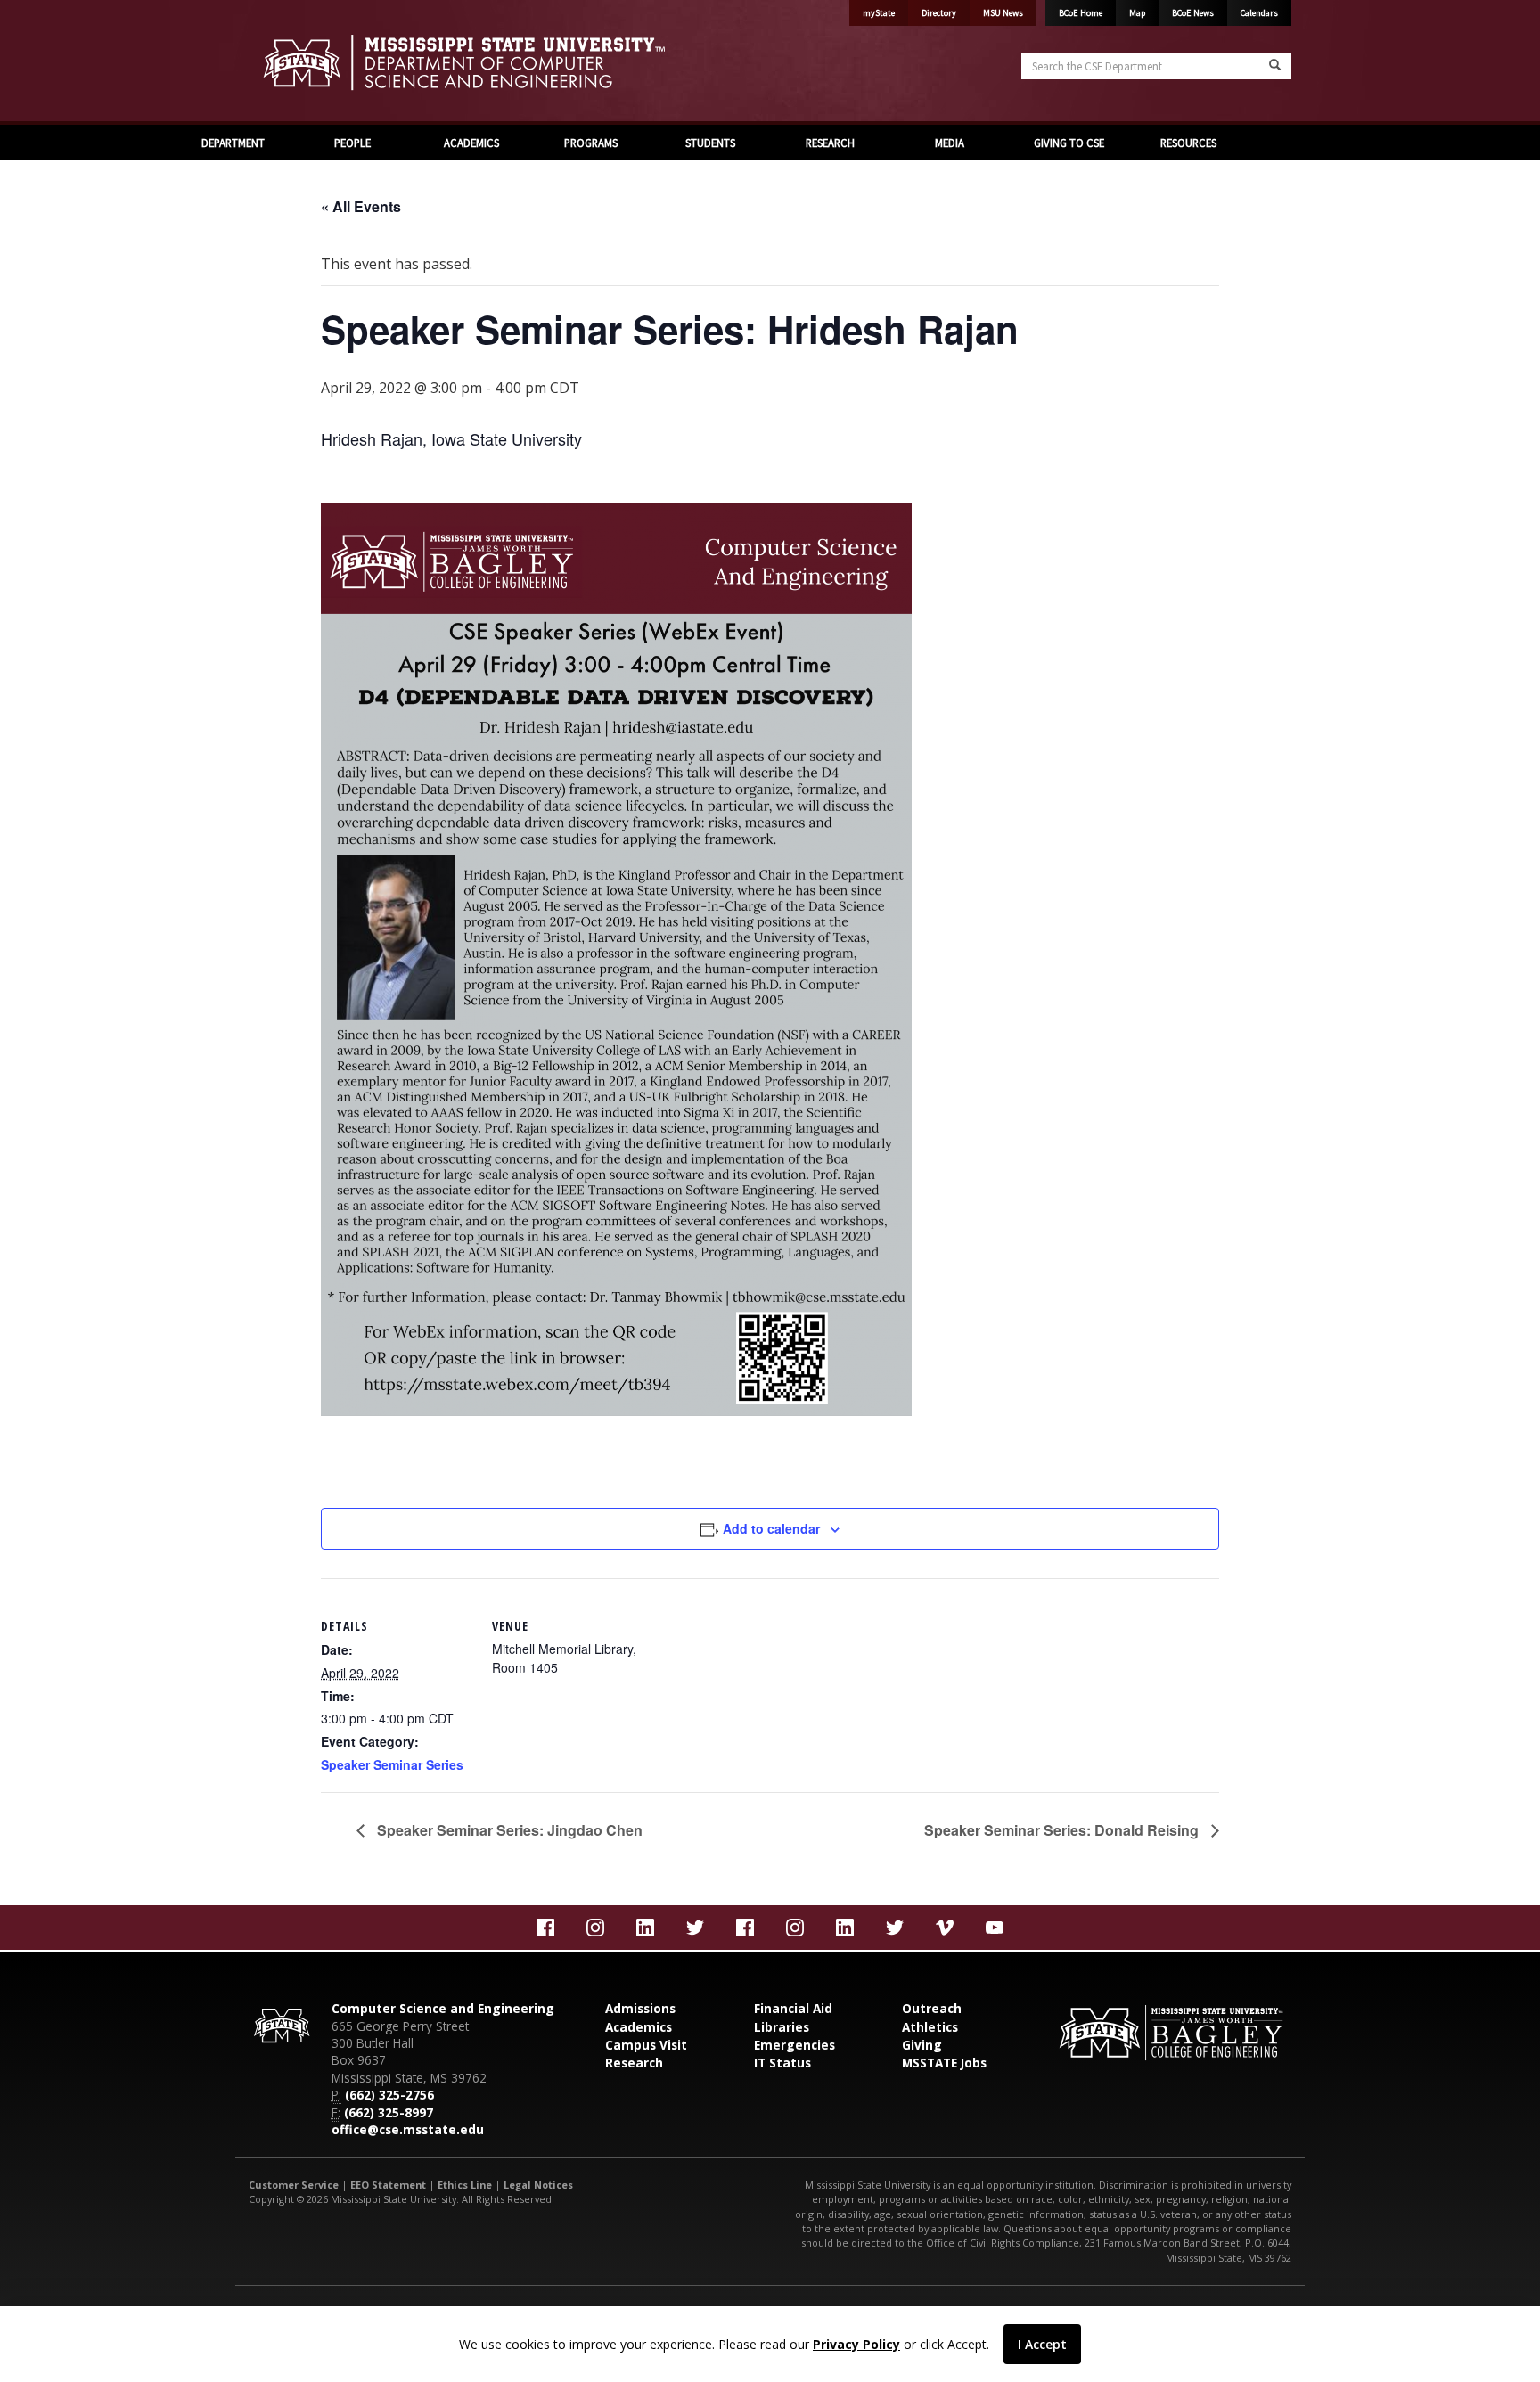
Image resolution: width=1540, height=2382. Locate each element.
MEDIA (950, 143)
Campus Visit (646, 2045)
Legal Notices (538, 2185)
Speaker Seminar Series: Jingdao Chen (508, 1830)
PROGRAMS (591, 143)
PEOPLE (352, 143)
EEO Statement (388, 2185)
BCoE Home (1081, 13)
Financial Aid (793, 2008)
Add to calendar (771, 1528)
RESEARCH (830, 143)
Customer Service (294, 2185)
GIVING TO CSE (1069, 143)
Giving (922, 2045)
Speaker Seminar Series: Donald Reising (1063, 1830)
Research (634, 2063)
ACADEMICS (471, 143)
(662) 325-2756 (389, 2095)
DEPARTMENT (233, 143)
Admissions (640, 2008)
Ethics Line (465, 2185)
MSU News (1003, 13)
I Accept (1042, 2344)
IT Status (782, 2063)
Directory (939, 13)
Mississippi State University (293, 62)
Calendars (1259, 13)
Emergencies (795, 2045)
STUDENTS (710, 143)
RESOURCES (1188, 143)
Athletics (930, 2027)
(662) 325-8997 (389, 2112)
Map (1137, 13)
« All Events (361, 206)
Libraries (782, 2027)
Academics (639, 2027)
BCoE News (1193, 13)
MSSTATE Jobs (944, 2063)
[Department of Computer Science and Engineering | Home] (503, 62)
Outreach (932, 2008)
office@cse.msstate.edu (408, 2129)
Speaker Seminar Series (392, 1764)
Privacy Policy (856, 2344)
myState (879, 13)
